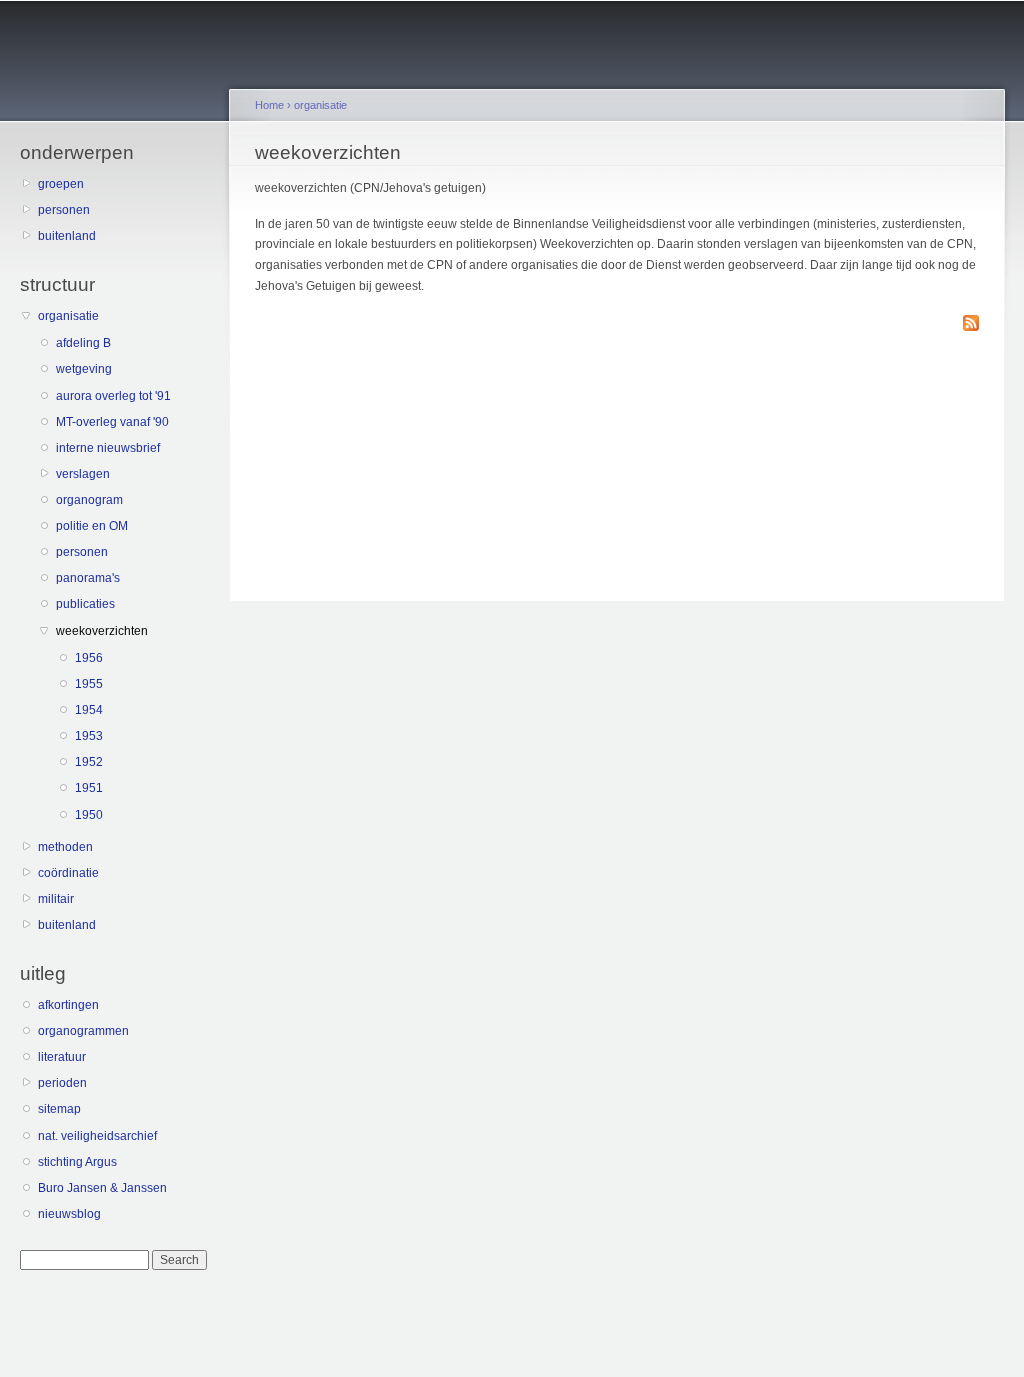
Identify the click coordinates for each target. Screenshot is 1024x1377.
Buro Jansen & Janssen (102, 1188)
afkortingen (68, 1005)
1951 (89, 788)
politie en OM (92, 526)
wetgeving (84, 369)
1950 (89, 815)
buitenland (67, 236)
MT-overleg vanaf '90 (112, 422)
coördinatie (68, 873)
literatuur (62, 1057)
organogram (89, 500)
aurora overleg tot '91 (113, 396)
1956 (89, 658)
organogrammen (83, 1031)
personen (64, 210)
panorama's (88, 578)
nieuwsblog (69, 1214)
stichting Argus (77, 1162)
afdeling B (83, 343)
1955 (89, 684)
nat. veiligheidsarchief (97, 1136)
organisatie (68, 316)
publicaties (85, 604)
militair (56, 899)
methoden (65, 847)
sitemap (59, 1109)
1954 (89, 710)
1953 (89, 736)
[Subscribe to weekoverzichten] (971, 324)
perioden (62, 1083)
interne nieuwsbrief (108, 448)
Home (269, 105)
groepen (61, 184)
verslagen (83, 474)
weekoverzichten (102, 631)
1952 (89, 762)
